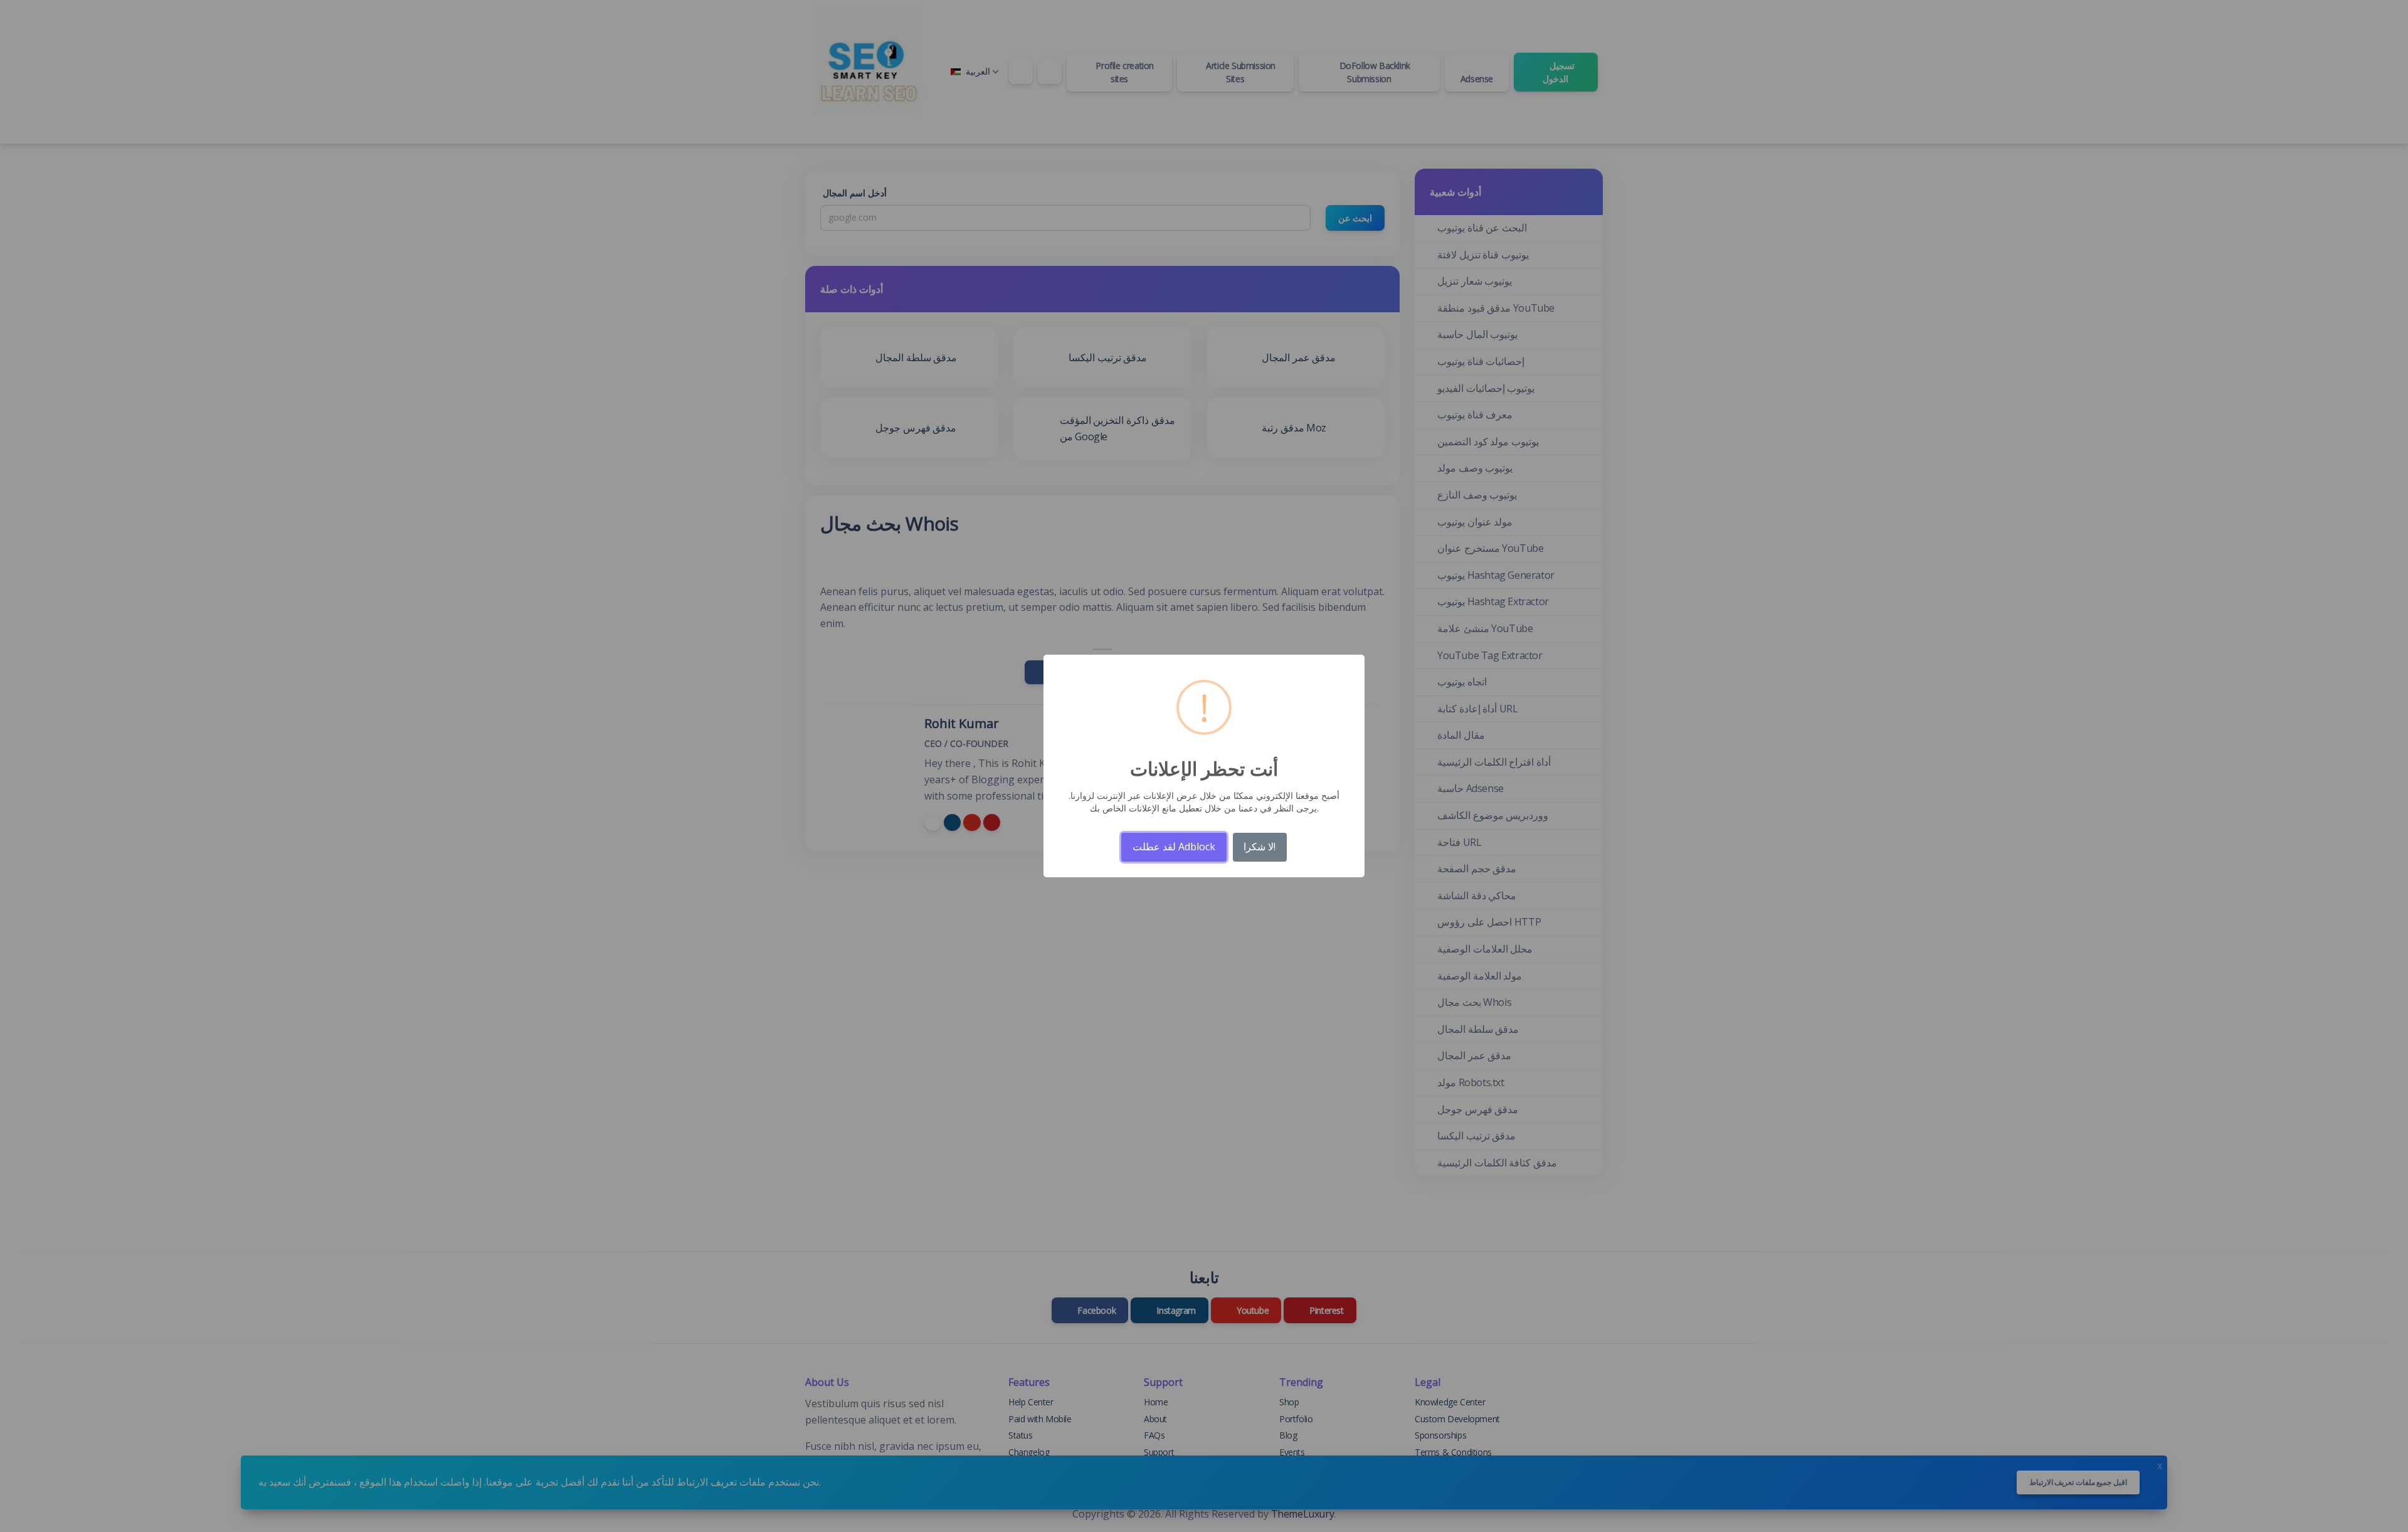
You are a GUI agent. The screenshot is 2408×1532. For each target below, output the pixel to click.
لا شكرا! (1259, 847)
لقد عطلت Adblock (1174, 847)
